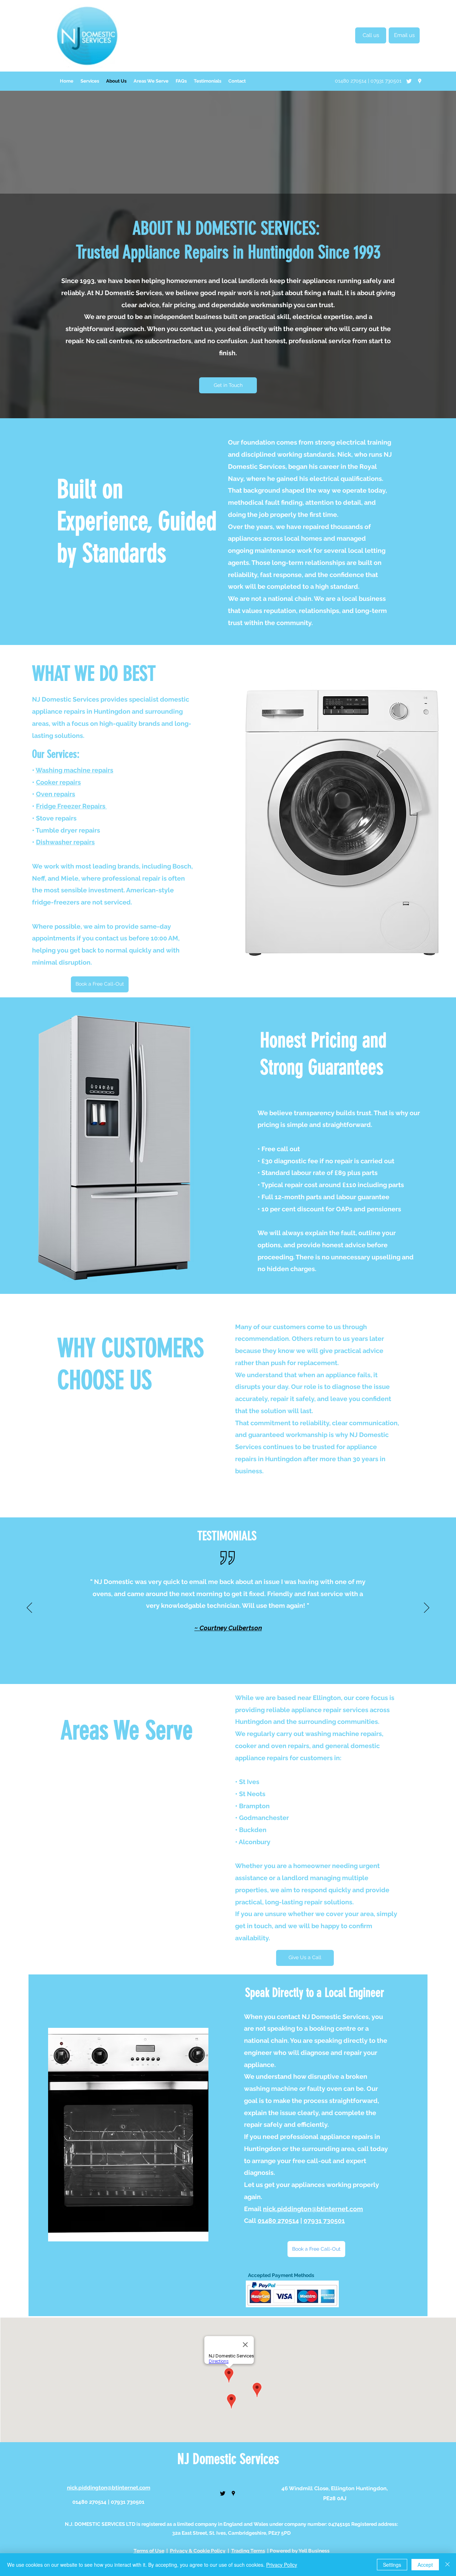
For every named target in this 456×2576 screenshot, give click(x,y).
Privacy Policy (282, 2565)
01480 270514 (278, 2221)
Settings (392, 2565)
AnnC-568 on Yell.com (262, 1619)
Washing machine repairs (74, 770)
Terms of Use (149, 2551)
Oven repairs (56, 794)
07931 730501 (324, 2221)
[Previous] (29, 1608)
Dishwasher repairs (65, 842)
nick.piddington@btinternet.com (313, 2209)
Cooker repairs (58, 782)
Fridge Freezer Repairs (71, 806)
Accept (425, 2565)
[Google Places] (420, 81)
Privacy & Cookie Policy (198, 2551)
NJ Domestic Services (228, 2459)
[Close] (447, 2565)
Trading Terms (248, 2551)
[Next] (427, 1608)
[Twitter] (409, 81)
